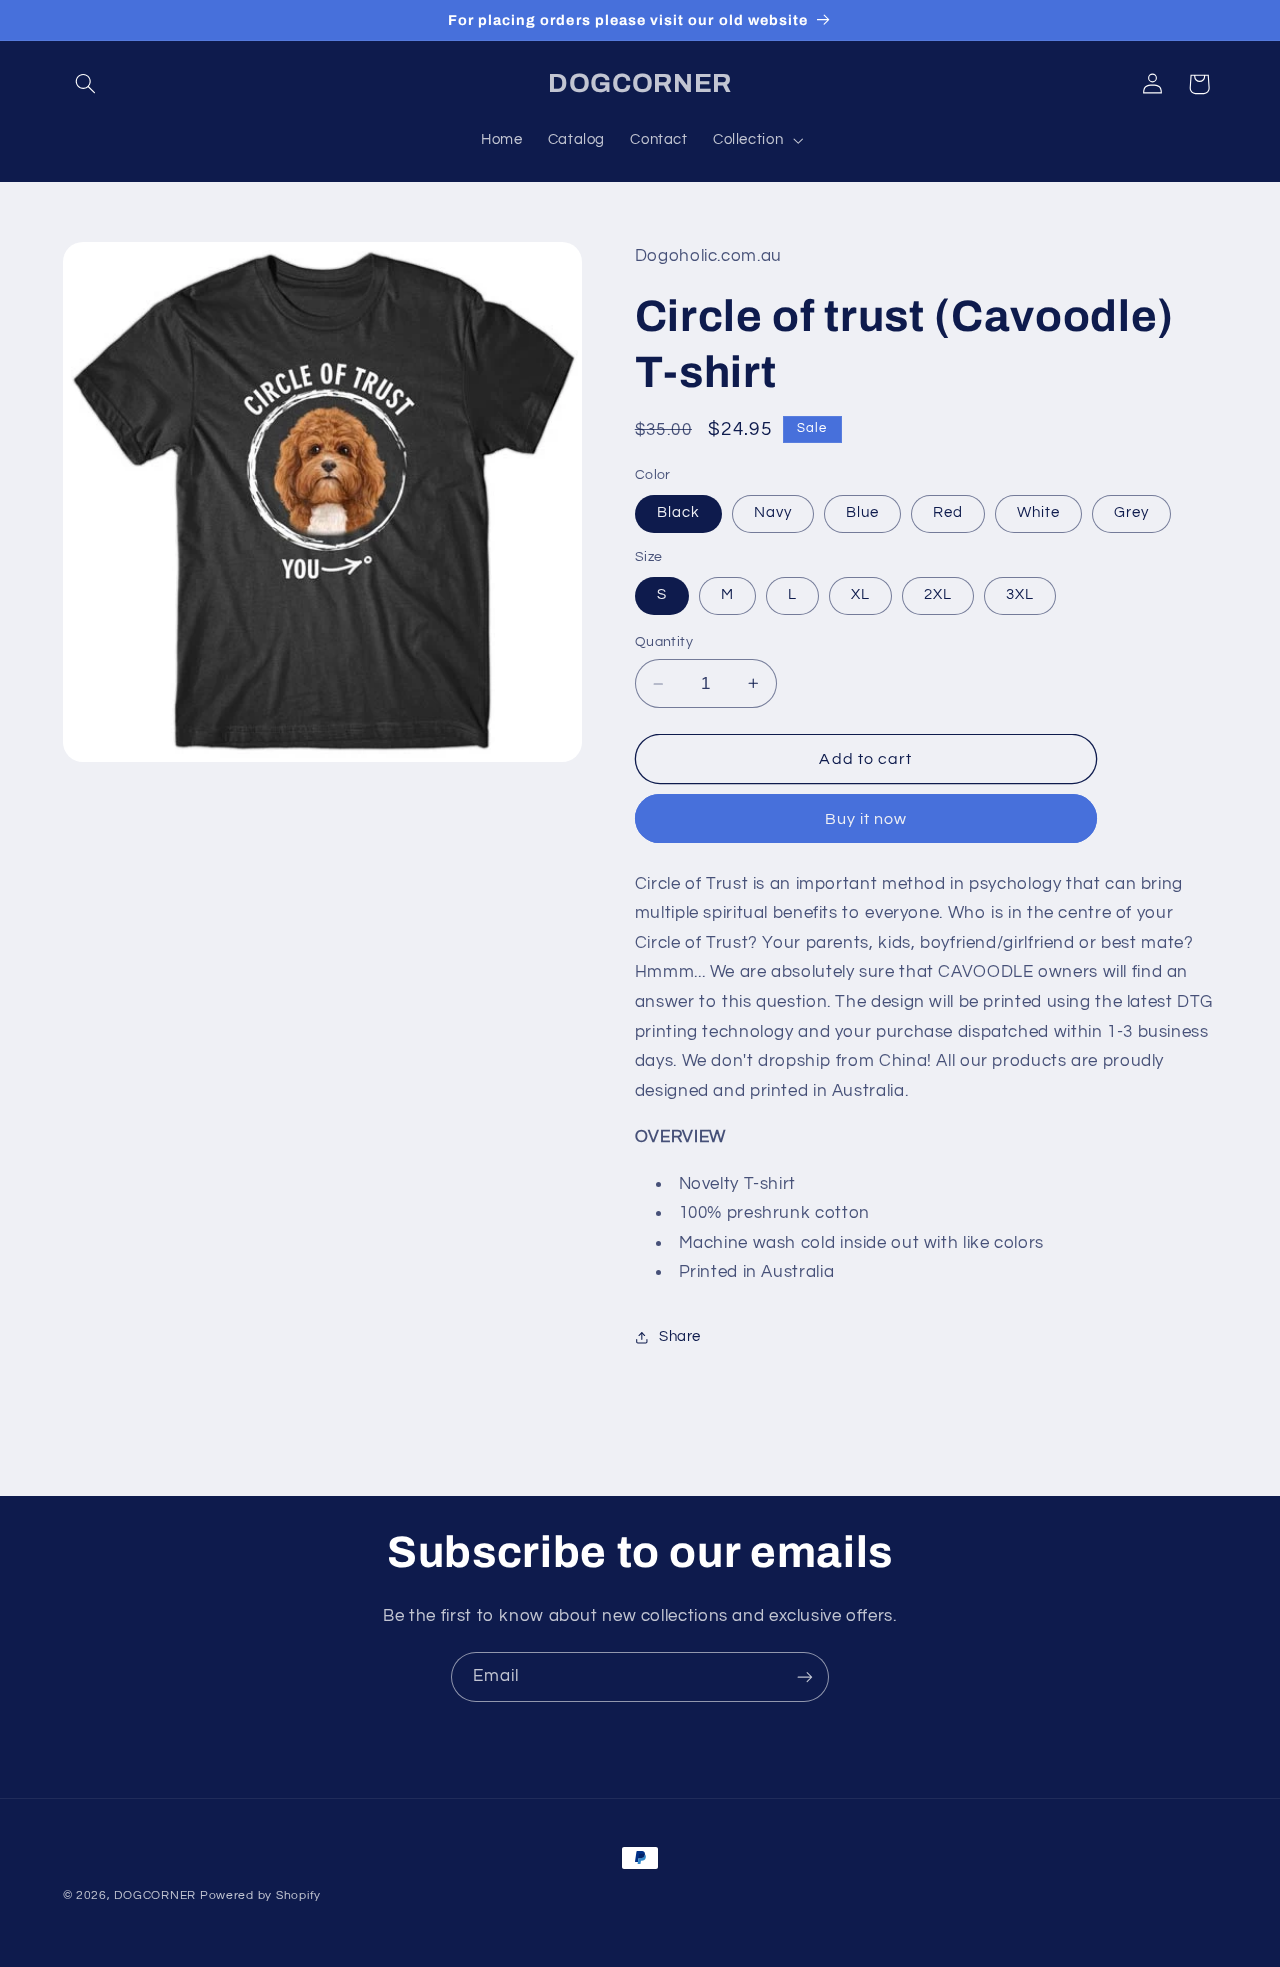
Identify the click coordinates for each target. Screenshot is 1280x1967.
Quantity (664, 642)
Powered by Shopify (260, 1895)
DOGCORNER (155, 1895)
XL (860, 594)
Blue (862, 512)
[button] (86, 84)
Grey (1131, 512)
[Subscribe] (805, 1676)
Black (678, 512)
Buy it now (866, 819)
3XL (1020, 594)
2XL (938, 594)
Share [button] (680, 1336)
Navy (773, 512)
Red (948, 512)
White (1038, 512)
